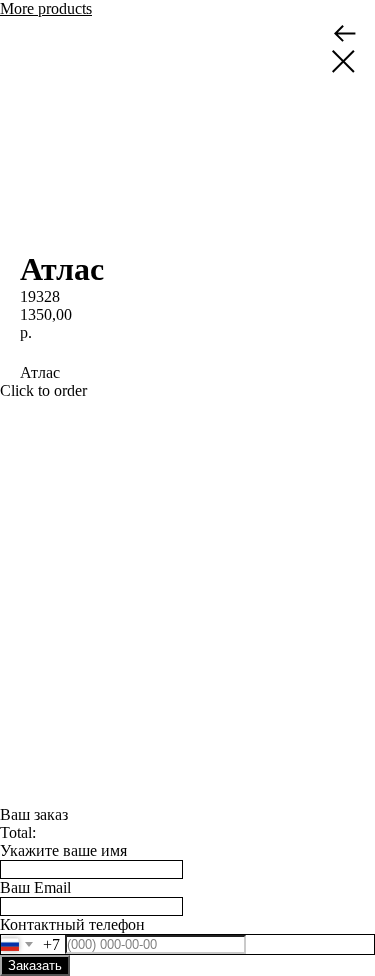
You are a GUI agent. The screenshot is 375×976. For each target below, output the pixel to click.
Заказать (35, 965)
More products (46, 8)
